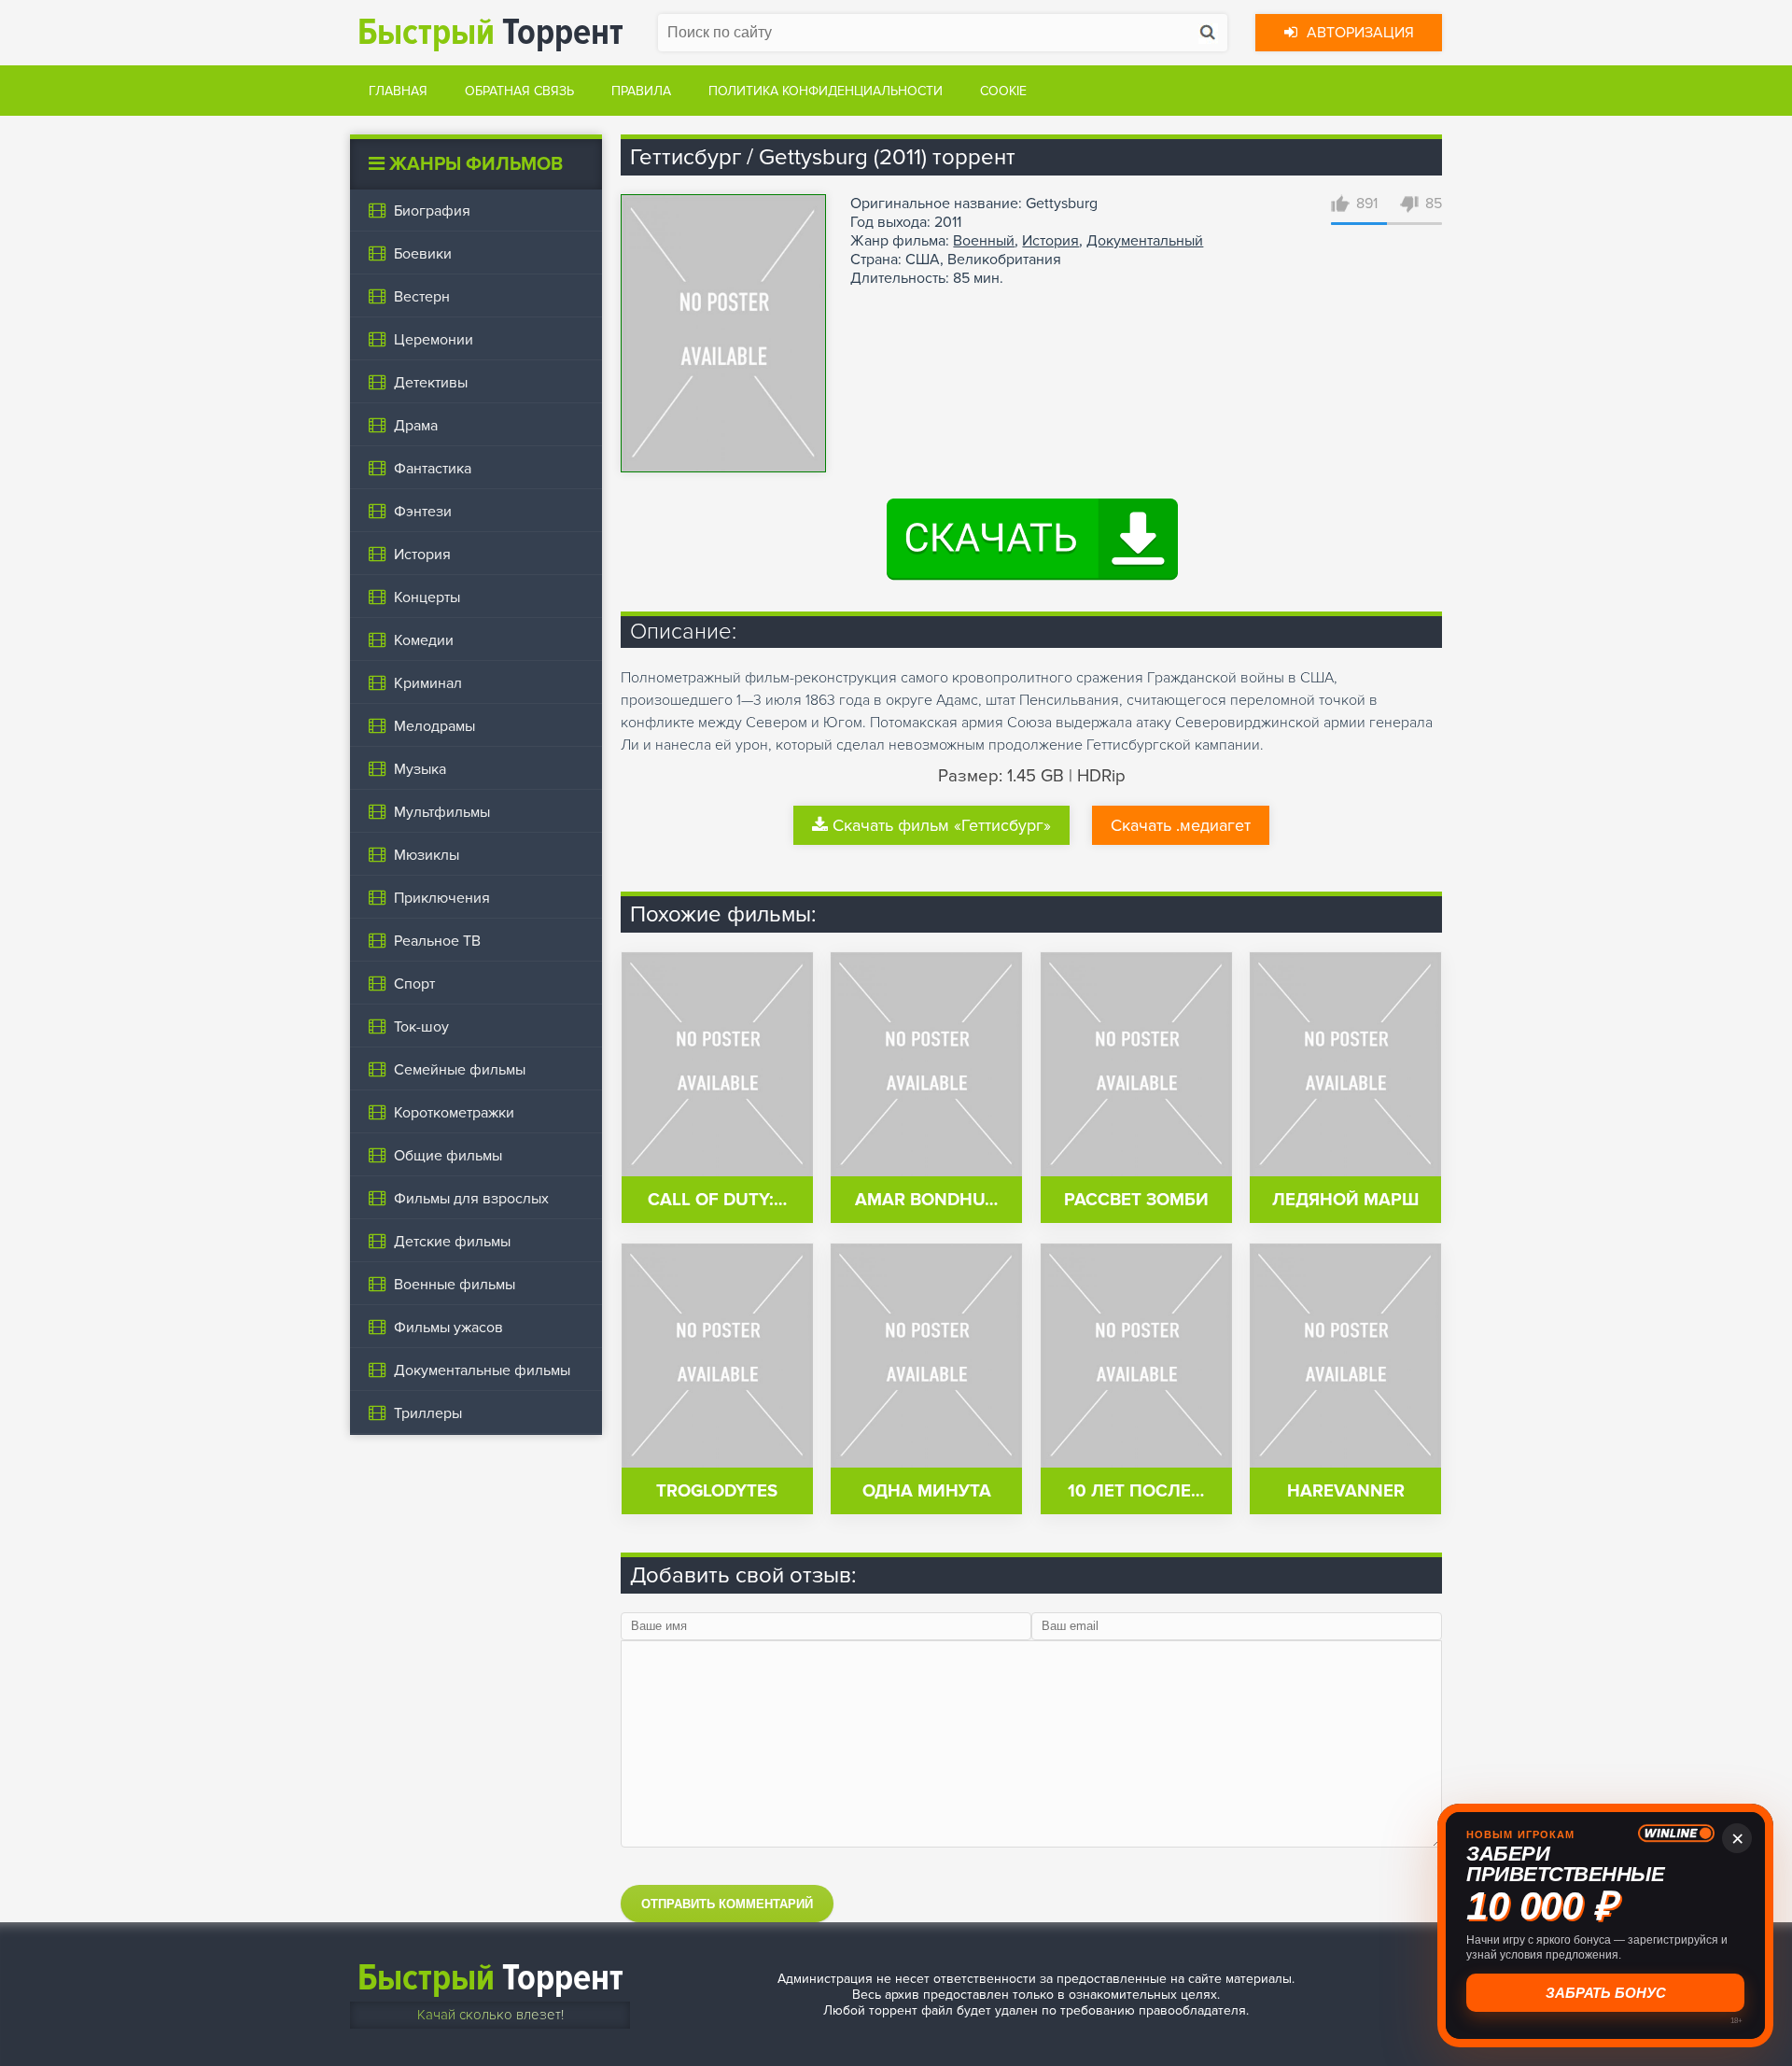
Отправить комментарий (727, 1904)
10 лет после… (1136, 1491)
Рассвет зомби (1136, 1200)
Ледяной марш (1345, 1200)
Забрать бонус (1606, 1993)
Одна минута (927, 1491)
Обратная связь (519, 91)
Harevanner (1346, 1491)
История (1050, 241)
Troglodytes (717, 1491)
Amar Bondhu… (926, 1200)
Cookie (1003, 91)
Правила (641, 91)
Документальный (1145, 241)
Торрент (490, 32)
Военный (984, 241)
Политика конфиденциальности (826, 91)
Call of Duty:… (717, 1200)
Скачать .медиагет (1181, 825)
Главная (398, 91)
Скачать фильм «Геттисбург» (942, 825)
